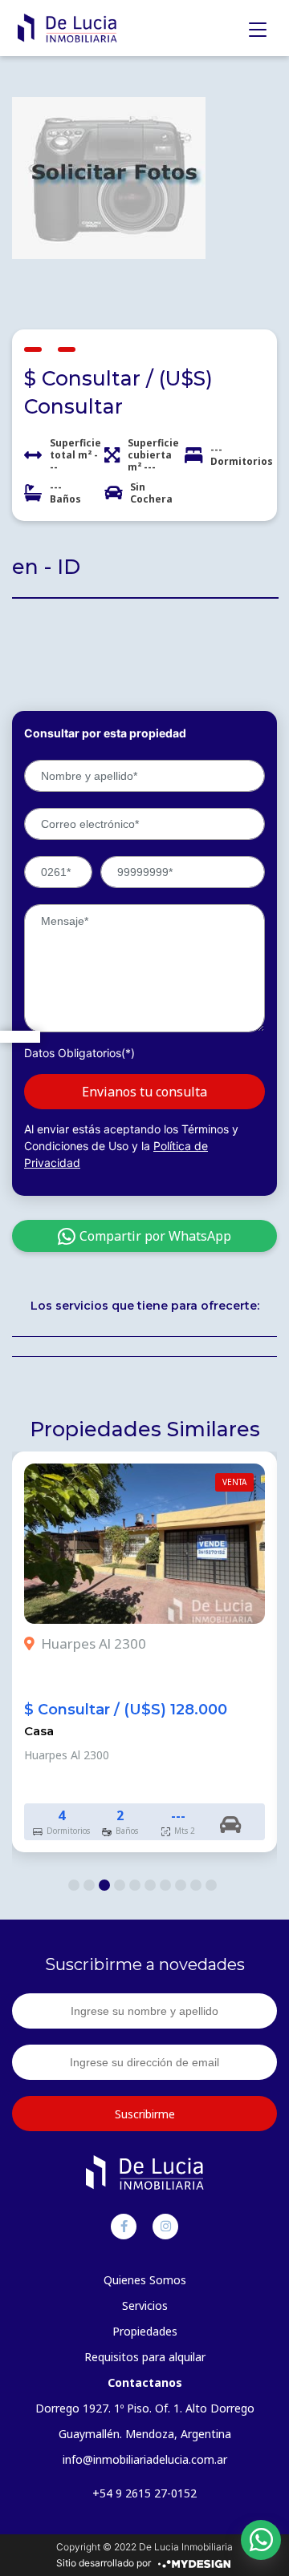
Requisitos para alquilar (145, 2357)
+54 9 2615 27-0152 (144, 2493)
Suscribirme (145, 2114)
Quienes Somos (145, 2280)
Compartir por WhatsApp (155, 1236)
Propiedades (145, 2331)
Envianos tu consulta (144, 1092)
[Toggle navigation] (258, 30)
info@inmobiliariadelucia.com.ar (145, 2459)
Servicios (145, 2305)
